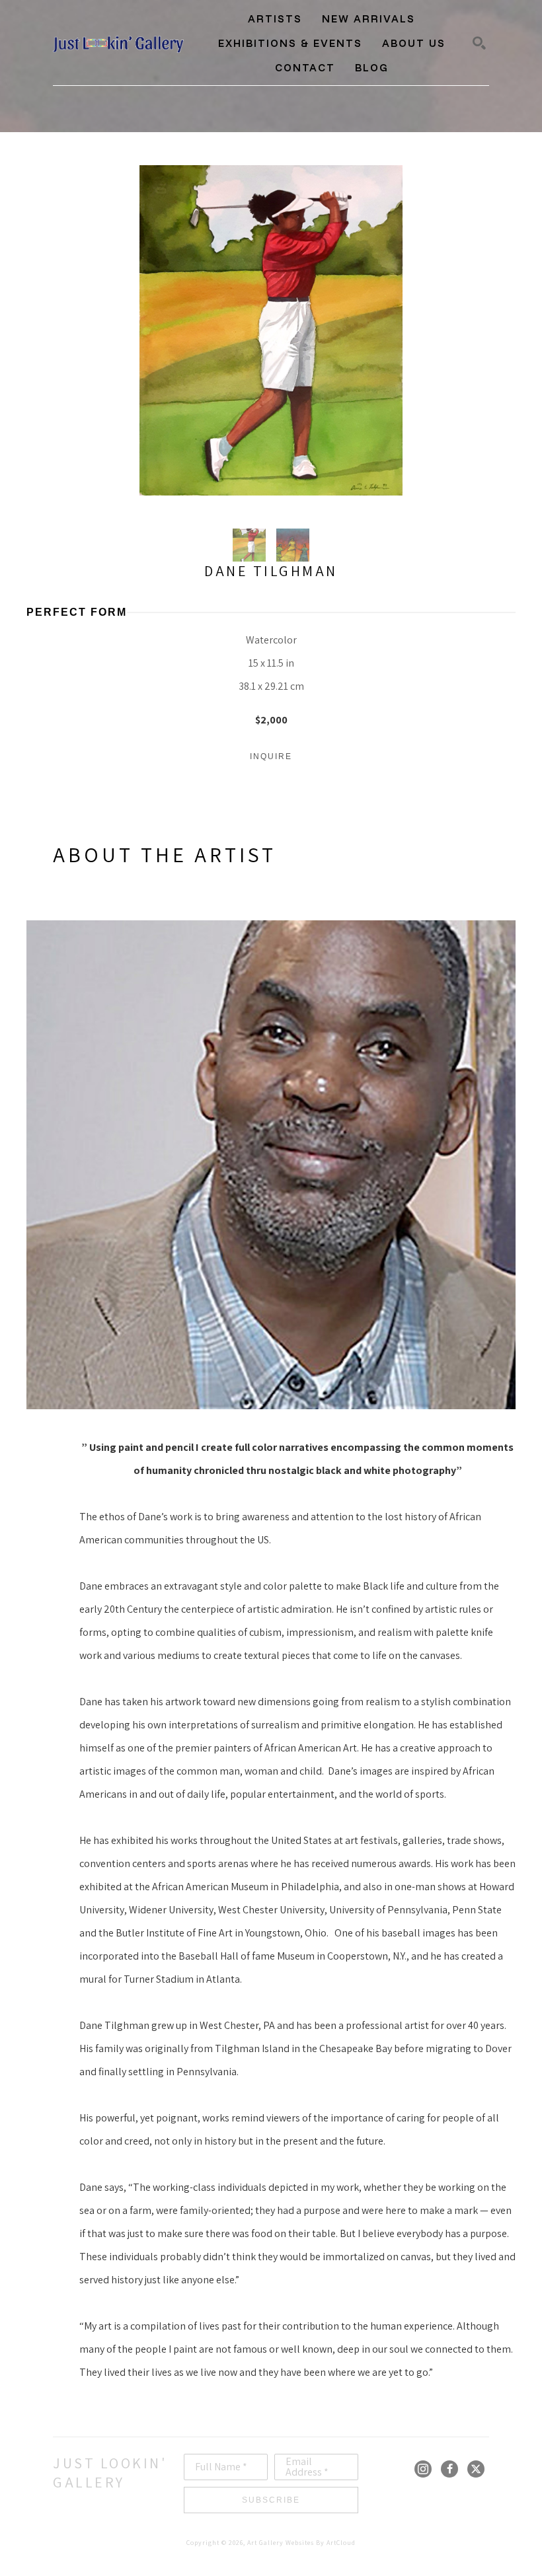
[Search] (479, 43)
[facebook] (449, 2469)
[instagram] (423, 2469)
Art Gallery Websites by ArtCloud (301, 2543)
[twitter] (476, 2469)
